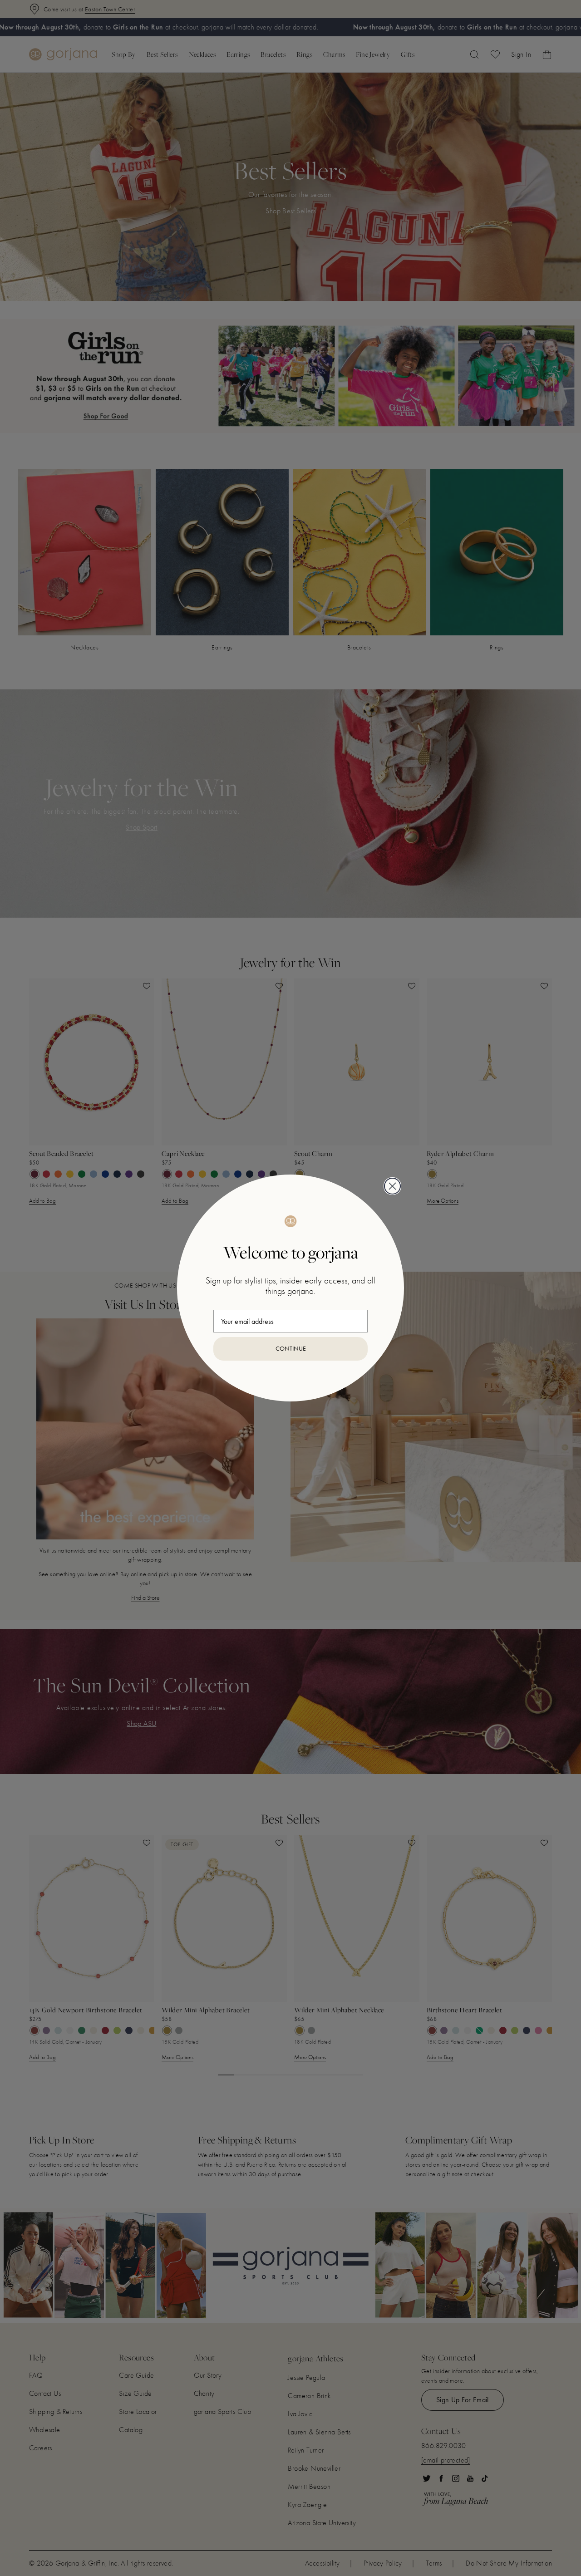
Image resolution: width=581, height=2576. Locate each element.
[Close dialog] (392, 1186)
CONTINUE (291, 1349)
